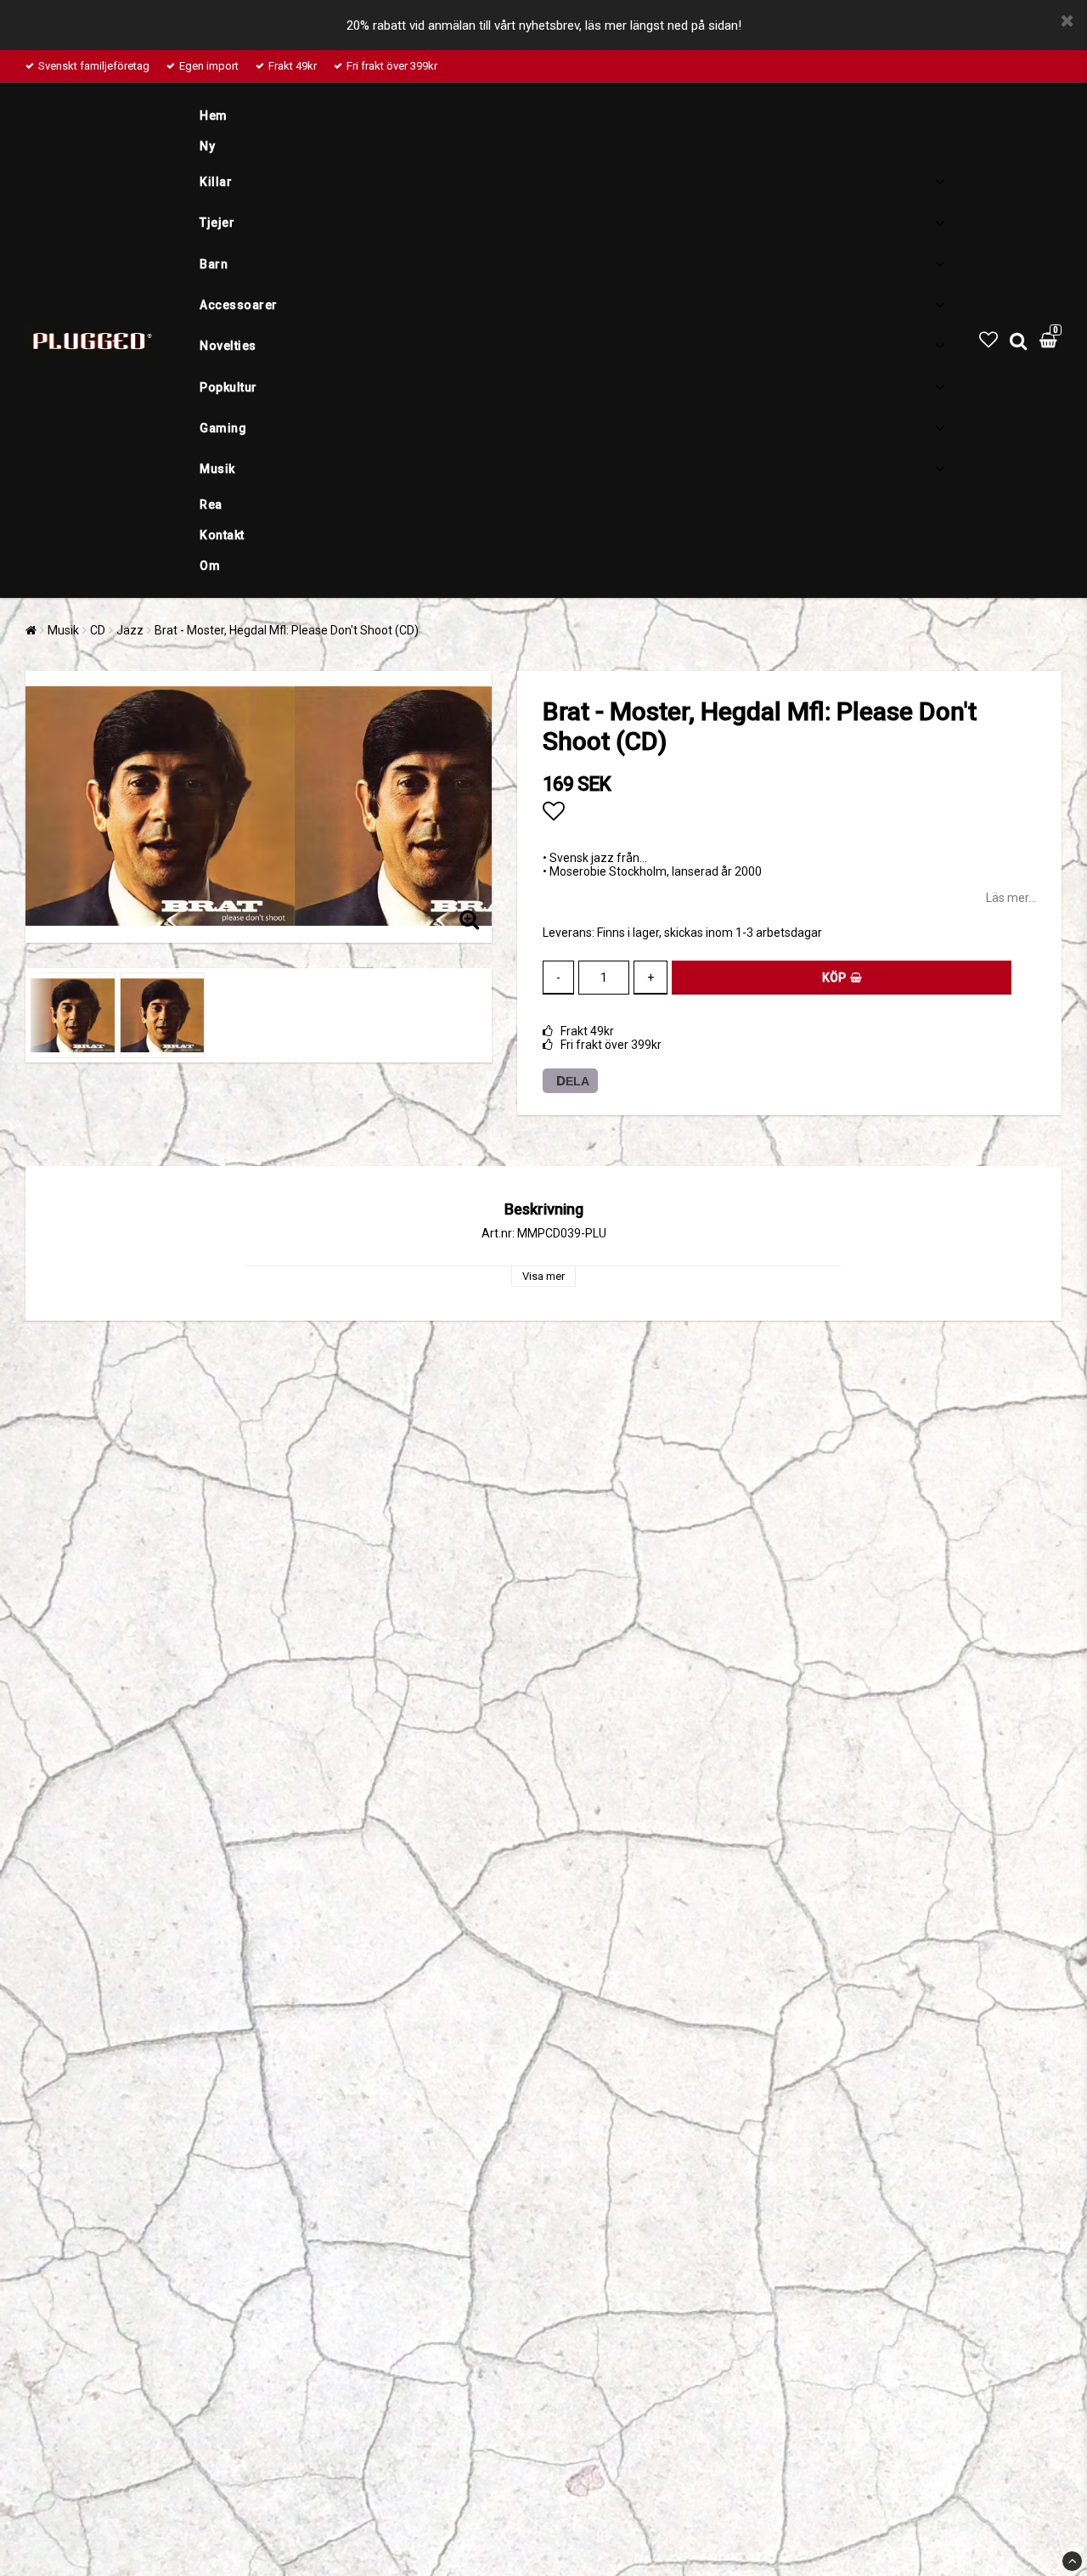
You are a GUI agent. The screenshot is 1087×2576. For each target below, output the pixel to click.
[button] (988, 340)
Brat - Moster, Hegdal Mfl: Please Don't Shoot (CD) (287, 630)
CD (98, 630)
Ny (207, 146)
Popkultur (228, 387)
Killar (216, 182)
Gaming (223, 428)
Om (210, 566)
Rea (211, 504)
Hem (214, 116)
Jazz (130, 630)
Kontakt (222, 535)
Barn (214, 264)
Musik (217, 469)
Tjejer (217, 223)
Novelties (228, 346)
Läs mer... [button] (1011, 898)
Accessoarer (239, 305)
